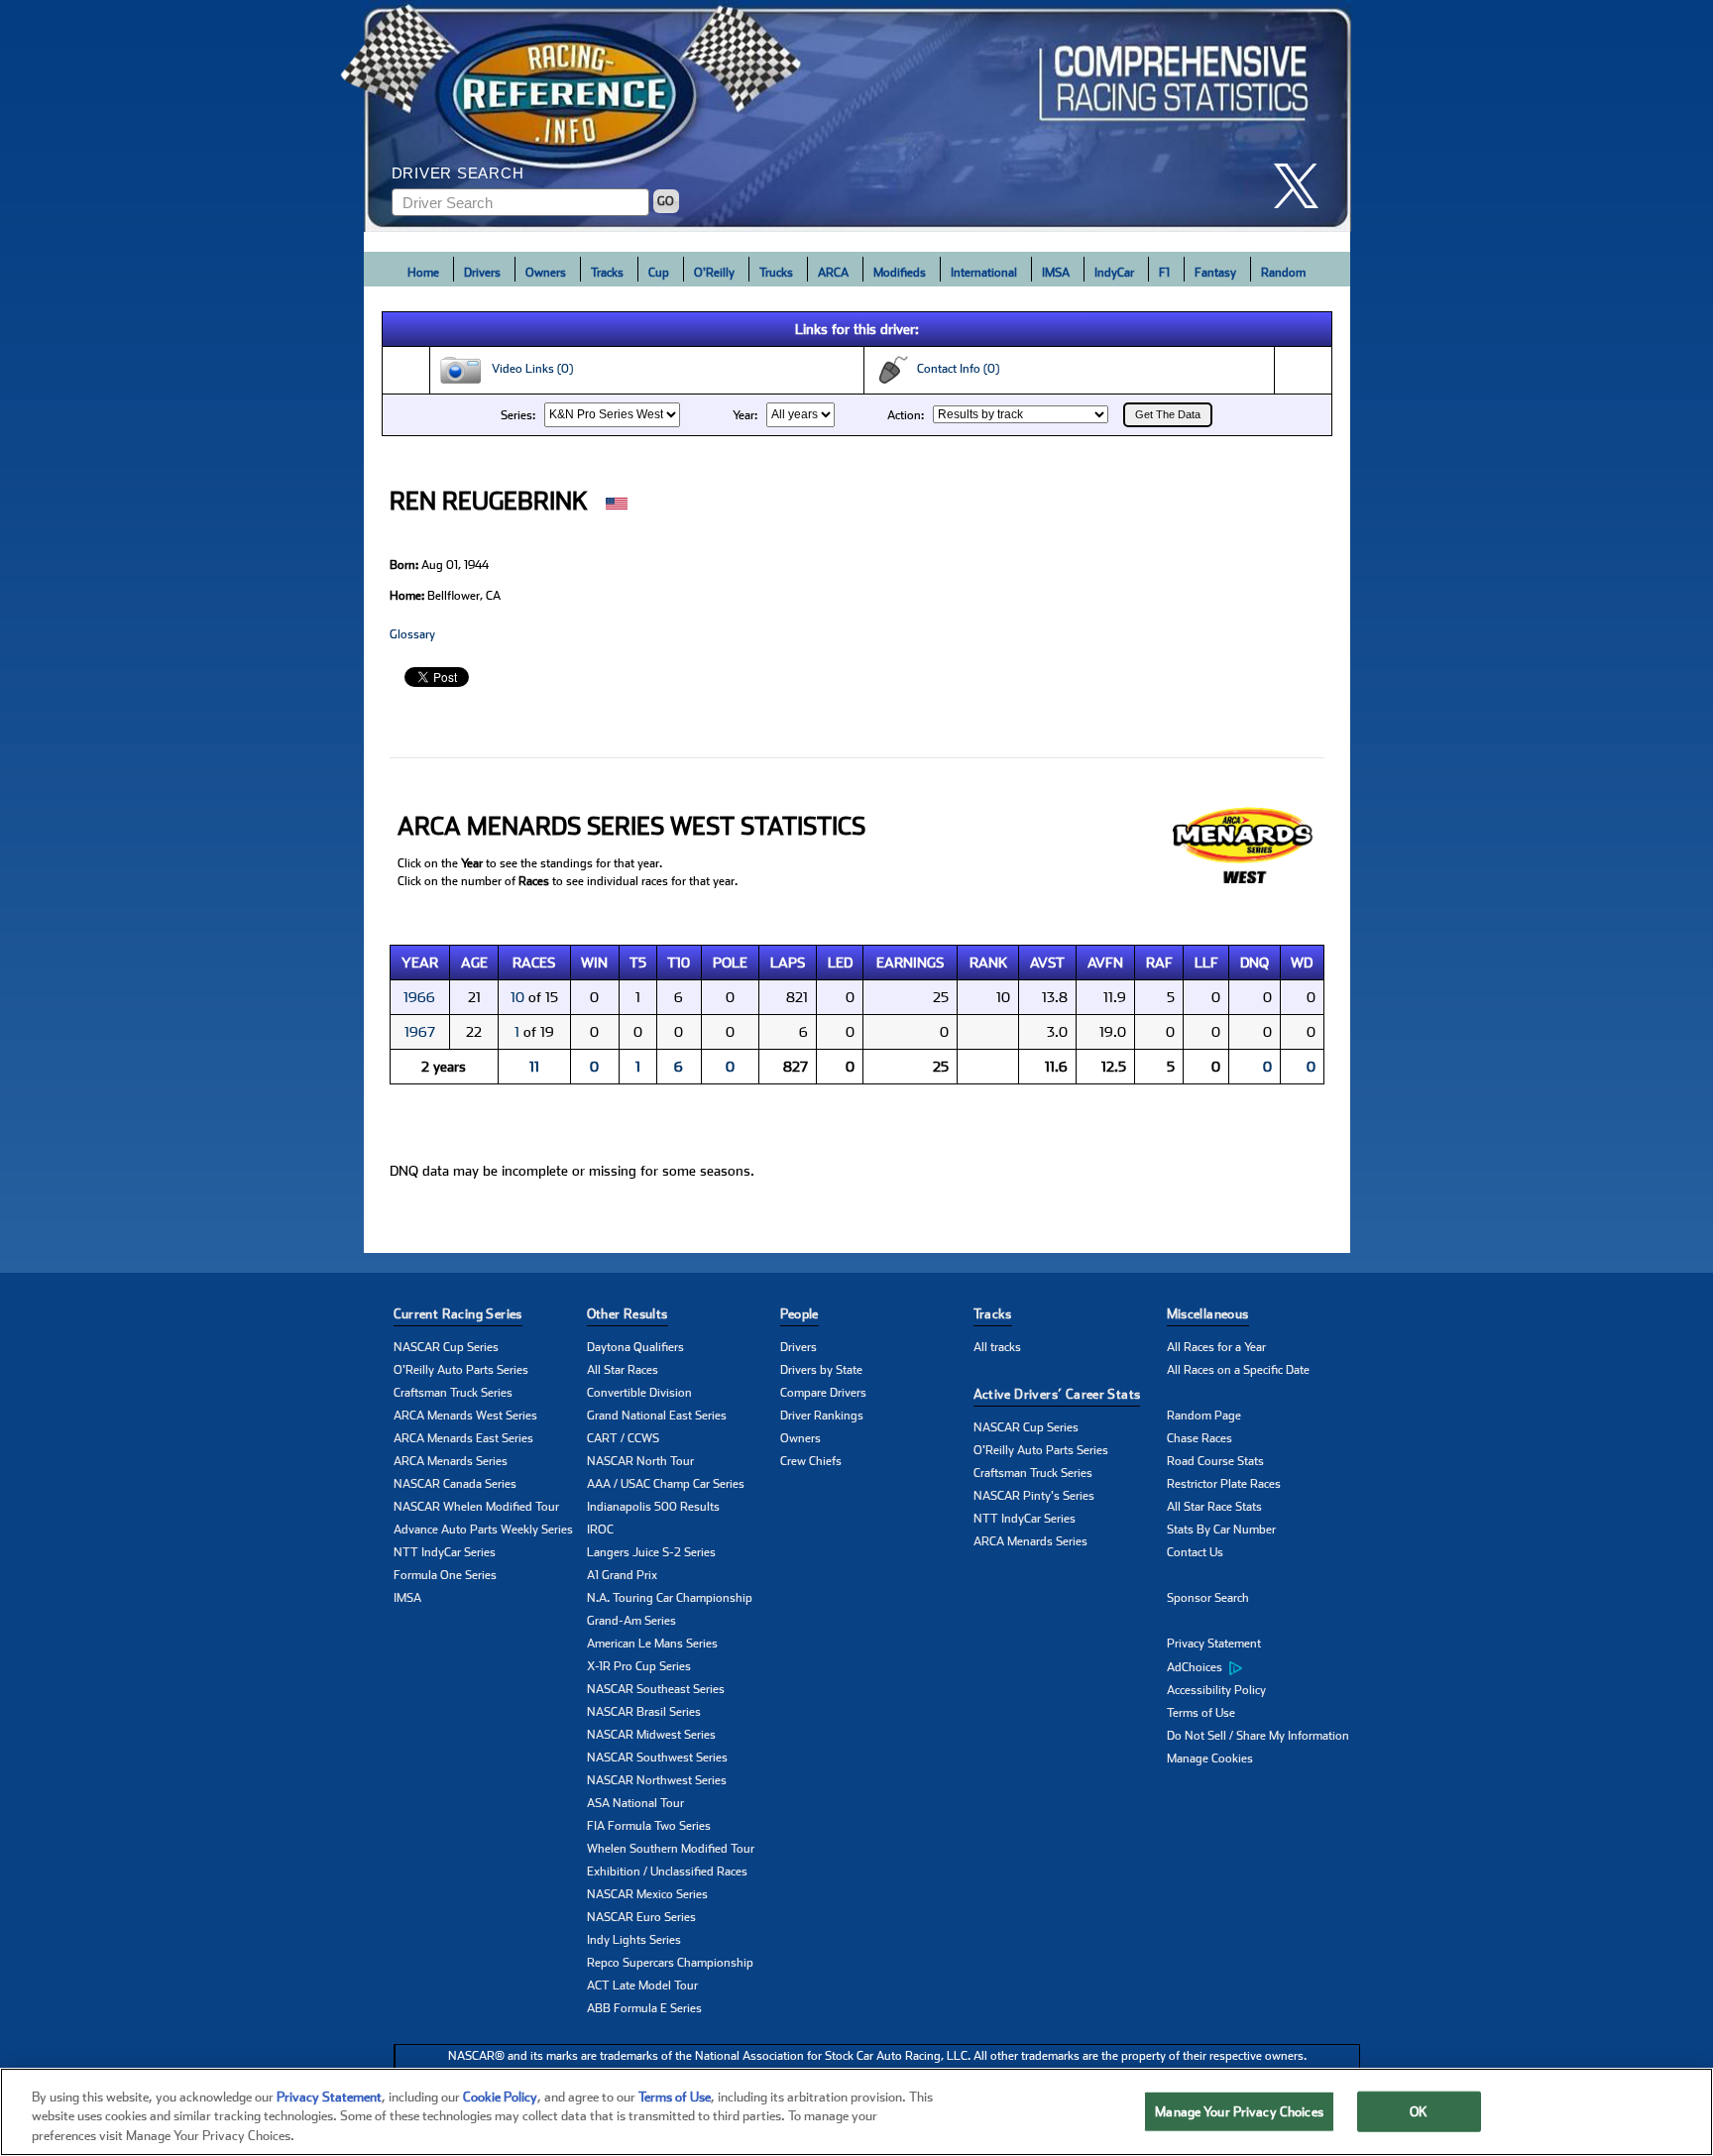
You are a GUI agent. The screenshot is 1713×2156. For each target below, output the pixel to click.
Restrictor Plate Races (1224, 1484)
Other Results (628, 1314)
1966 (419, 997)
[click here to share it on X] (1304, 186)
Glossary (412, 634)
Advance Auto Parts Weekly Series (483, 1530)
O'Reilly (714, 273)
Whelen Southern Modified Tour (671, 1849)
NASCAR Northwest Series (657, 1780)
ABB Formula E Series (644, 2008)
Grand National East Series (657, 1416)
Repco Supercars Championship (670, 1963)
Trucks (776, 273)
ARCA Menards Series (451, 1461)
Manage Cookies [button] (1210, 1759)
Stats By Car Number (1221, 1530)
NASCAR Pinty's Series (1034, 1496)
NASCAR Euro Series (641, 1917)
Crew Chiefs (811, 1461)
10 (517, 997)
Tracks (607, 273)
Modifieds (900, 273)
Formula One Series (445, 1575)
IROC (600, 1530)
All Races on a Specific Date (1238, 1370)
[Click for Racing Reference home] (857, 116)
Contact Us (1195, 1552)
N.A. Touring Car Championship (670, 1598)
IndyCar (1114, 273)
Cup (659, 273)
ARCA (833, 273)
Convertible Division (639, 1393)
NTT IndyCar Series (445, 1552)
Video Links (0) (528, 369)
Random (1283, 273)
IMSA (1056, 273)
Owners (546, 273)
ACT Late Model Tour (642, 1986)
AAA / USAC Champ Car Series (666, 1484)
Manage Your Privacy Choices (1239, 2111)
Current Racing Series (458, 1314)
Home (423, 273)
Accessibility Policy (1216, 1690)
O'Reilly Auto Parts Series (461, 1370)
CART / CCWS (623, 1438)
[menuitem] (1263, 1667)
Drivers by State (821, 1370)
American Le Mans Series (652, 1644)
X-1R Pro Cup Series (639, 1666)
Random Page (1204, 1416)
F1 (1164, 273)
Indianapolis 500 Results (653, 1507)
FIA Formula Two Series (649, 1826)
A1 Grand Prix (622, 1575)
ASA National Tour (635, 1803)
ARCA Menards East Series (463, 1438)
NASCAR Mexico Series (647, 1894)
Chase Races (1199, 1438)
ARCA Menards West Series (465, 1416)
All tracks (997, 1347)
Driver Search (458, 173)
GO (666, 201)
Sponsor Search (1208, 1598)
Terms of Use (1201, 1713)
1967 (420, 1032)
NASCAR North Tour (640, 1461)
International (984, 273)
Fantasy (1215, 273)
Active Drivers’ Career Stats (1057, 1394)
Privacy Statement (1214, 1644)
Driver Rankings (822, 1416)
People (799, 1314)
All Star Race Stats (1214, 1507)
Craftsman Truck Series (453, 1393)
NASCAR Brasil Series (644, 1712)
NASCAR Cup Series (446, 1347)
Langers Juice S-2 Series (651, 1552)
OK (1419, 2111)
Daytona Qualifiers (635, 1347)
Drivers (482, 273)
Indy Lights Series (634, 1940)
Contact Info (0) (954, 369)
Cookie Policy (500, 2097)
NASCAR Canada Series (455, 1484)
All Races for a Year (1216, 1347)
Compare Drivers (823, 1393)
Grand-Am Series (631, 1621)
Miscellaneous (1208, 1314)
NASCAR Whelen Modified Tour (476, 1507)
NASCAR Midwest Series (651, 1735)
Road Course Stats (1215, 1461)
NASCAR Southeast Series (656, 1689)
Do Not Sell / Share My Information (1258, 1736)
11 (534, 1067)
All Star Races (623, 1370)
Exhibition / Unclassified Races (667, 1872)
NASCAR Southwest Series (657, 1758)
